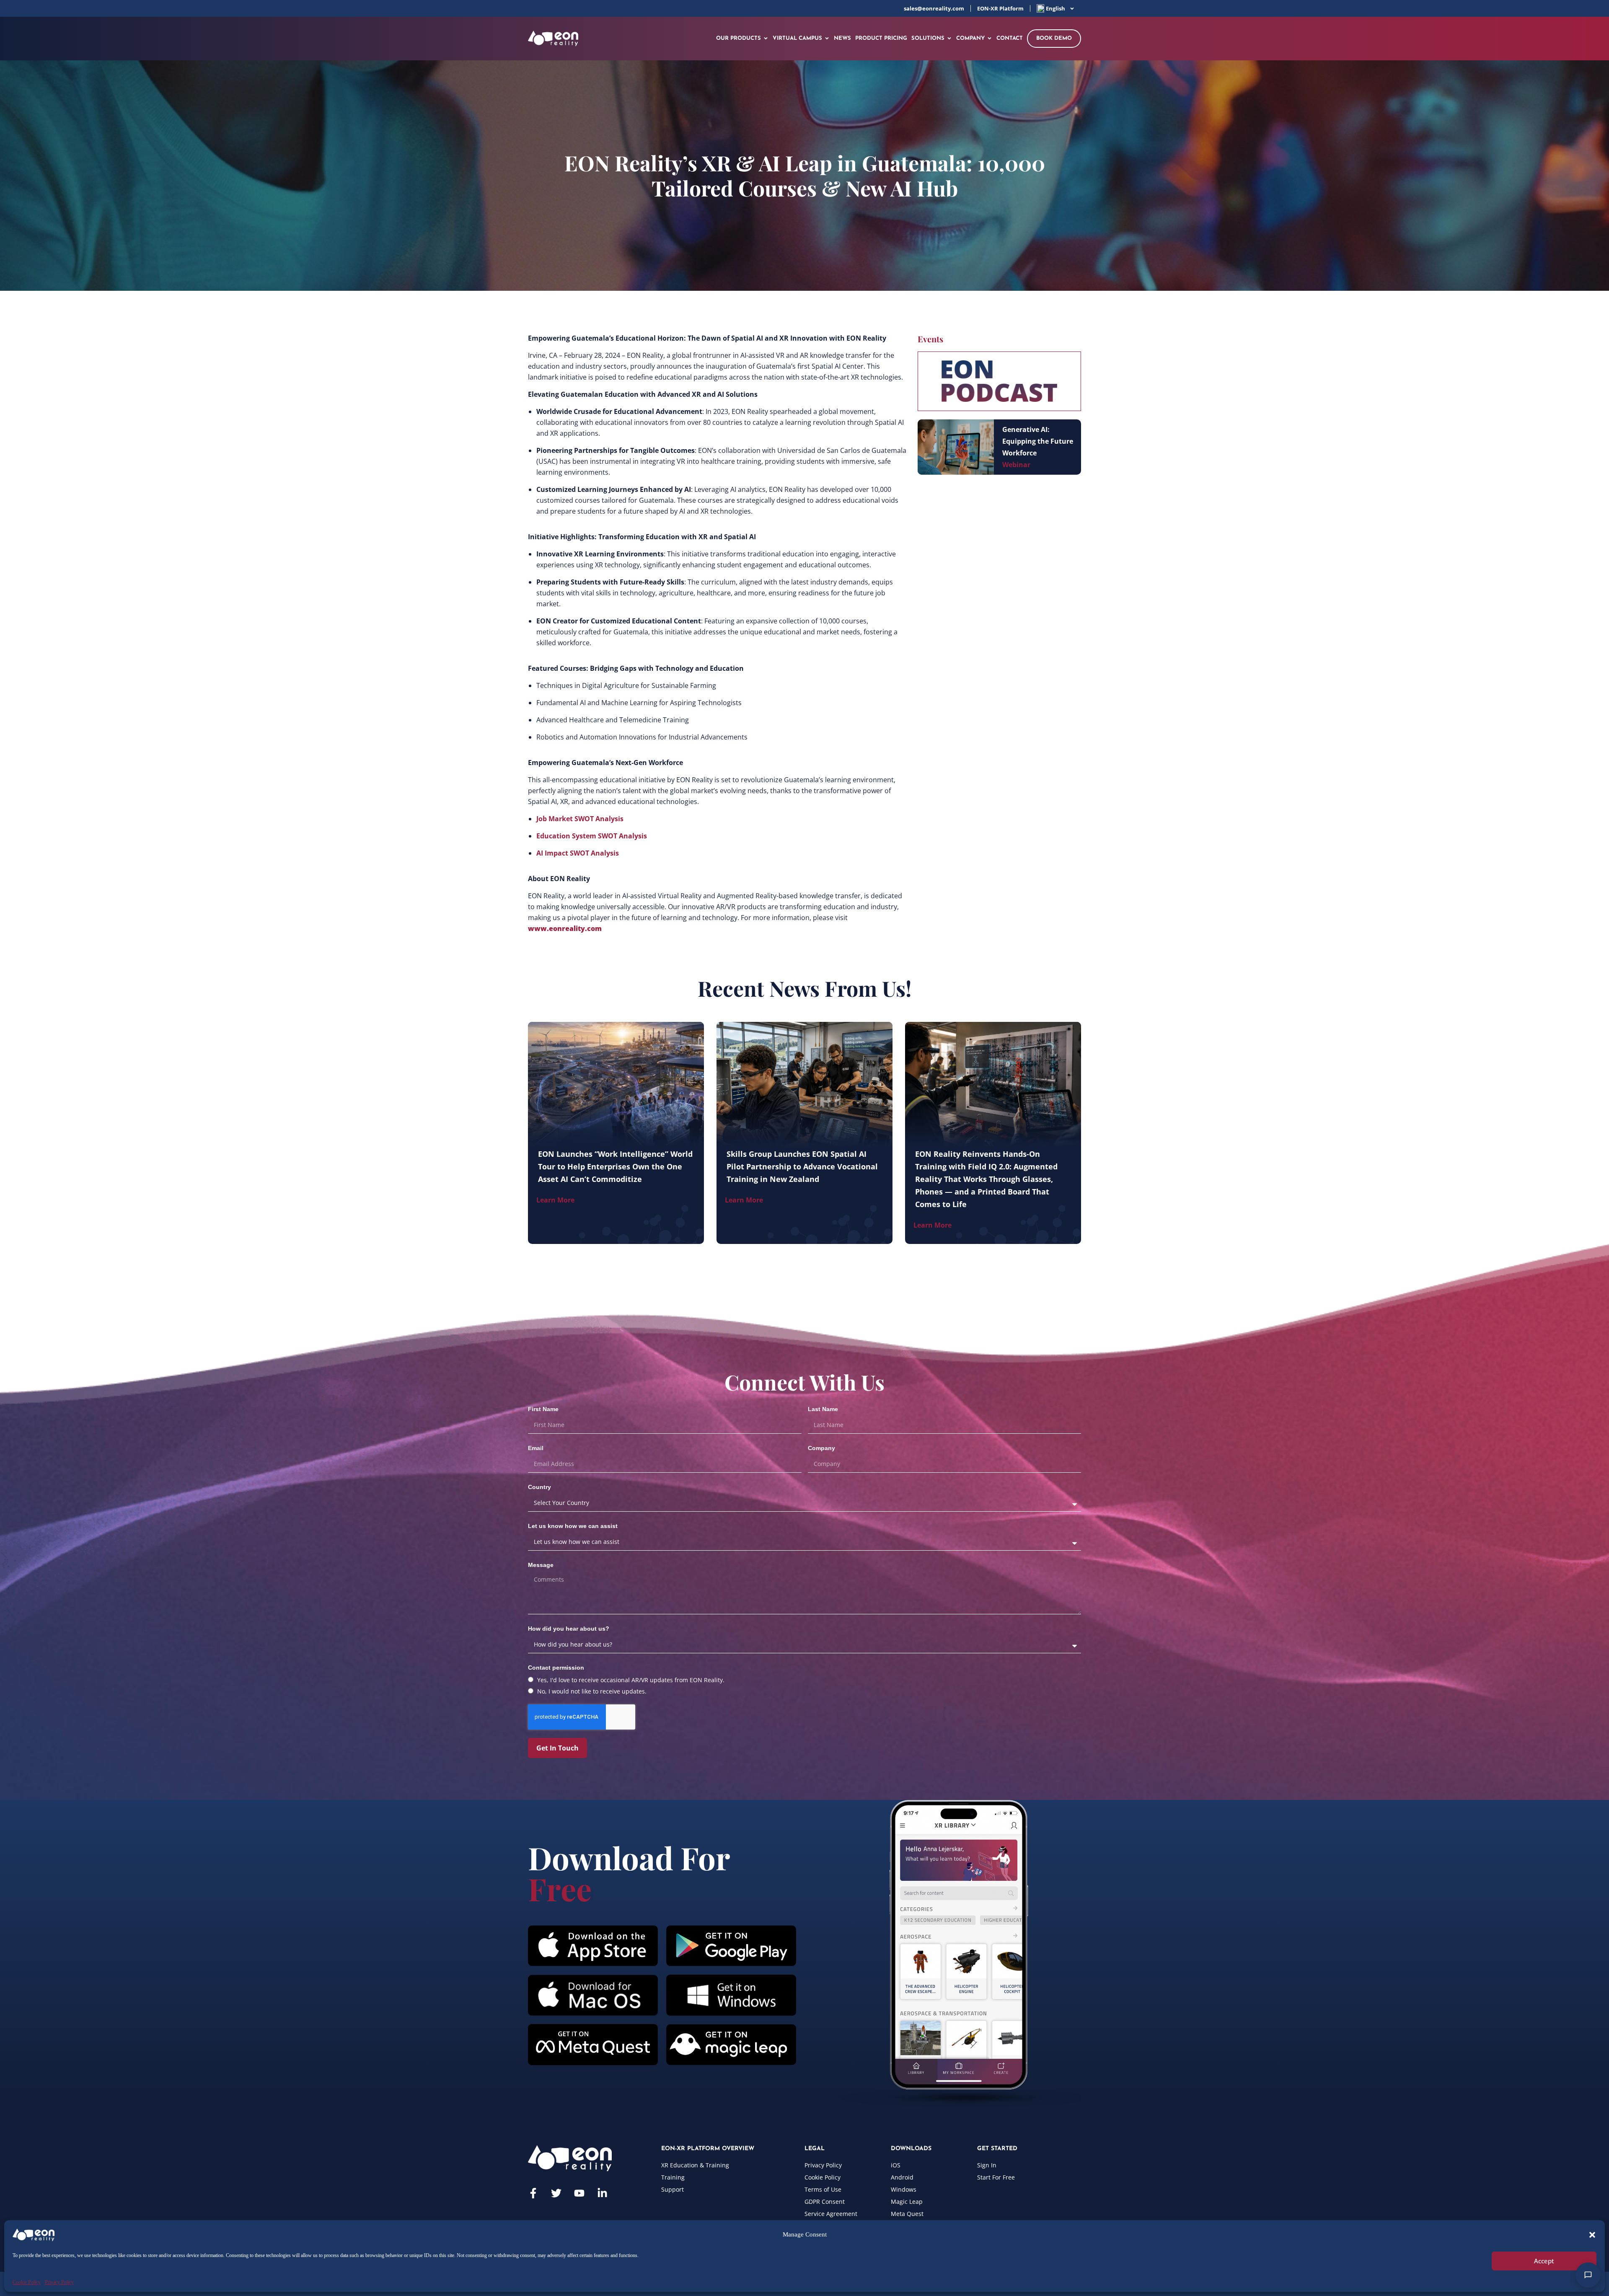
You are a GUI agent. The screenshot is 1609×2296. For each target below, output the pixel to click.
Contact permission (556, 1668)
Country (539, 1487)
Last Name (823, 1409)
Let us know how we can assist (573, 1526)
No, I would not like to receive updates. (592, 1691)
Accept (1544, 2261)
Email (536, 1448)
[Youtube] (579, 2193)
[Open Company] (989, 39)
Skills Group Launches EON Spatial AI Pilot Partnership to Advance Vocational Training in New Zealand (802, 1166)
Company (821, 1448)
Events (930, 339)
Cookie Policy (27, 2282)
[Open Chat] (1588, 2275)
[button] (1592, 2235)
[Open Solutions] (949, 39)
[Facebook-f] (533, 2193)
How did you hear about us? (569, 1629)
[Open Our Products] (766, 39)
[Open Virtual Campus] (827, 39)
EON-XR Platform (1000, 8)
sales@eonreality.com (934, 8)
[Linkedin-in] (602, 2193)
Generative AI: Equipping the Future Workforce (1038, 441)
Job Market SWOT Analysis (580, 819)
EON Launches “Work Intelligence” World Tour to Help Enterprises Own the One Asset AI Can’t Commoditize (615, 1166)
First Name (543, 1409)
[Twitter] (556, 2193)
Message (541, 1565)
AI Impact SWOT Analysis (578, 853)
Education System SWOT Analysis (592, 836)
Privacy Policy (59, 2282)
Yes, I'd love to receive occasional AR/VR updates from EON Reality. (631, 1680)
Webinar (1016, 465)
